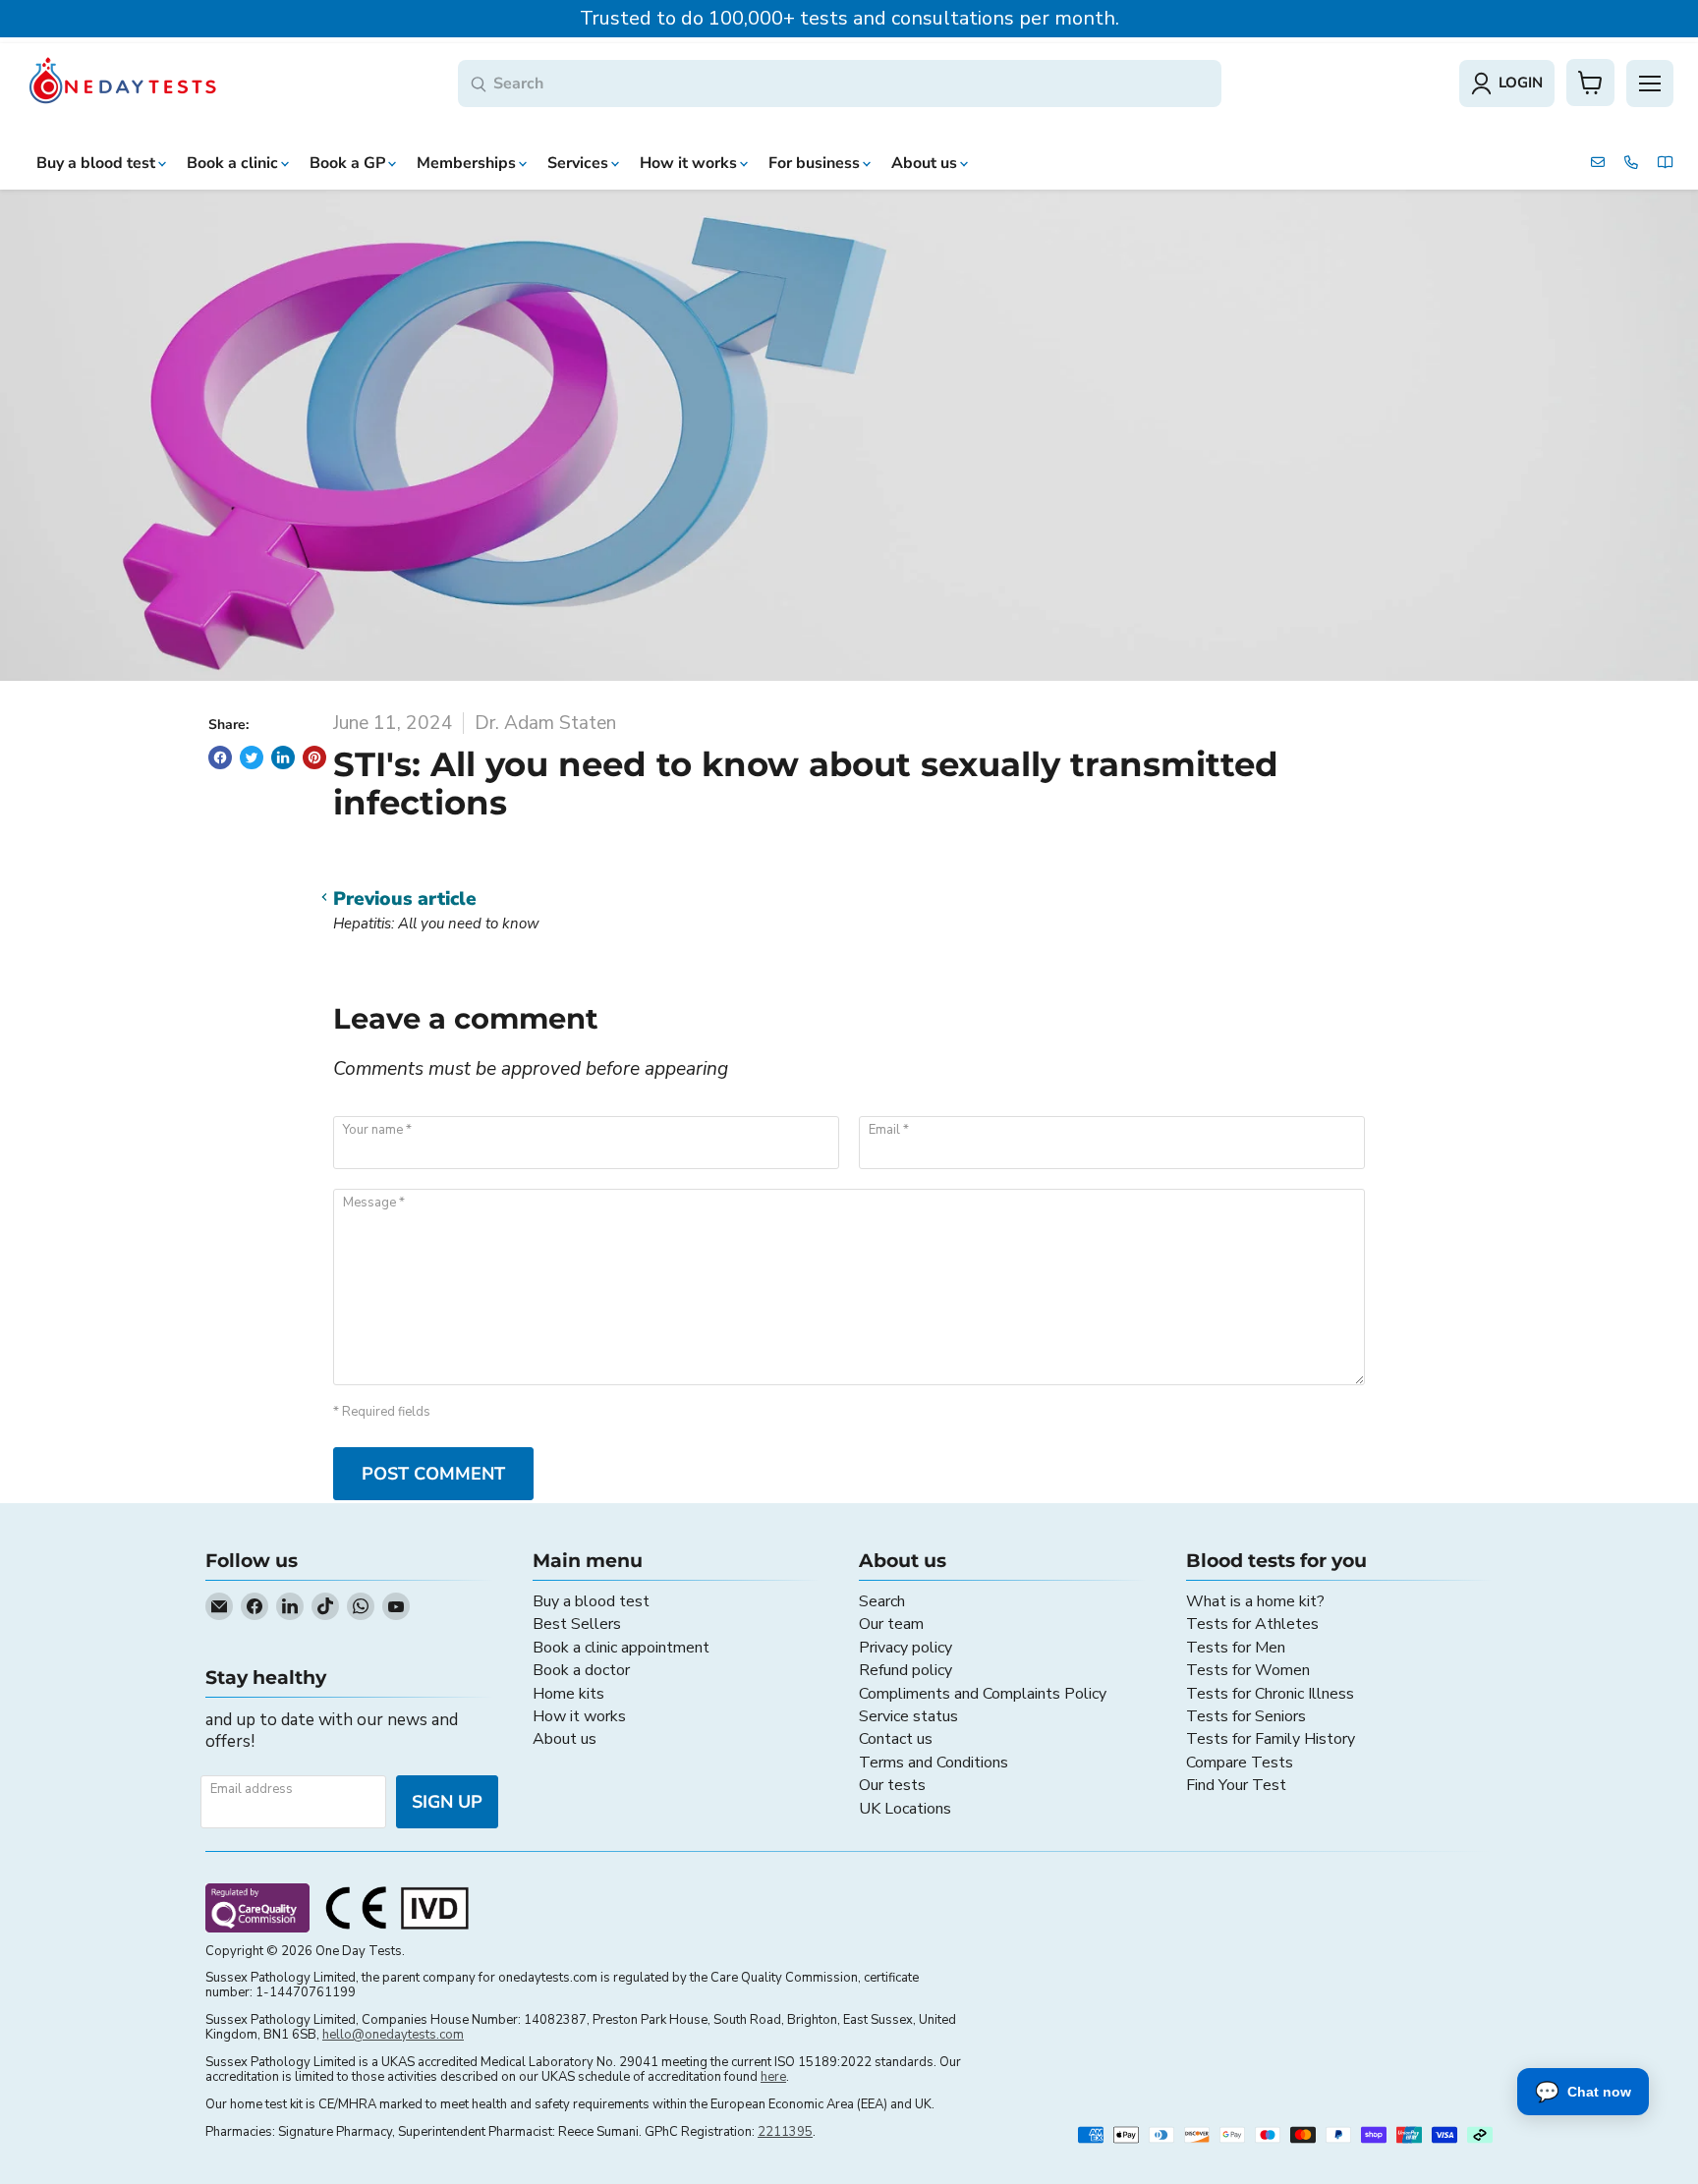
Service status (908, 1716)
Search (882, 1601)
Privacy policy (906, 1648)
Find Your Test (1236, 1785)
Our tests (892, 1785)
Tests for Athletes (1252, 1624)
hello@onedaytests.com (393, 2035)
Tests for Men (1236, 1648)
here (773, 2077)
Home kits (568, 1694)
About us (565, 1739)
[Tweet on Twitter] (252, 757)
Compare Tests (1240, 1763)
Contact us (896, 1739)
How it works (579, 1716)
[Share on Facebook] (220, 757)
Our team (891, 1624)
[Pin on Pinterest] (314, 757)
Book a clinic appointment (621, 1648)
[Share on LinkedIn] (283, 757)
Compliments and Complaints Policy (983, 1694)
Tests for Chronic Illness (1270, 1694)
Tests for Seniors (1246, 1716)
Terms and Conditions (934, 1763)
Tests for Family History (1271, 1739)
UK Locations (905, 1809)
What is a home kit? (1255, 1601)
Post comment (433, 1474)
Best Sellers (577, 1624)
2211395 (785, 2132)
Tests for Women (1248, 1670)
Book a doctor (581, 1670)
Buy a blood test (591, 1601)
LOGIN (1521, 83)
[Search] (479, 85)
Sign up (447, 1802)
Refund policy (906, 1670)
